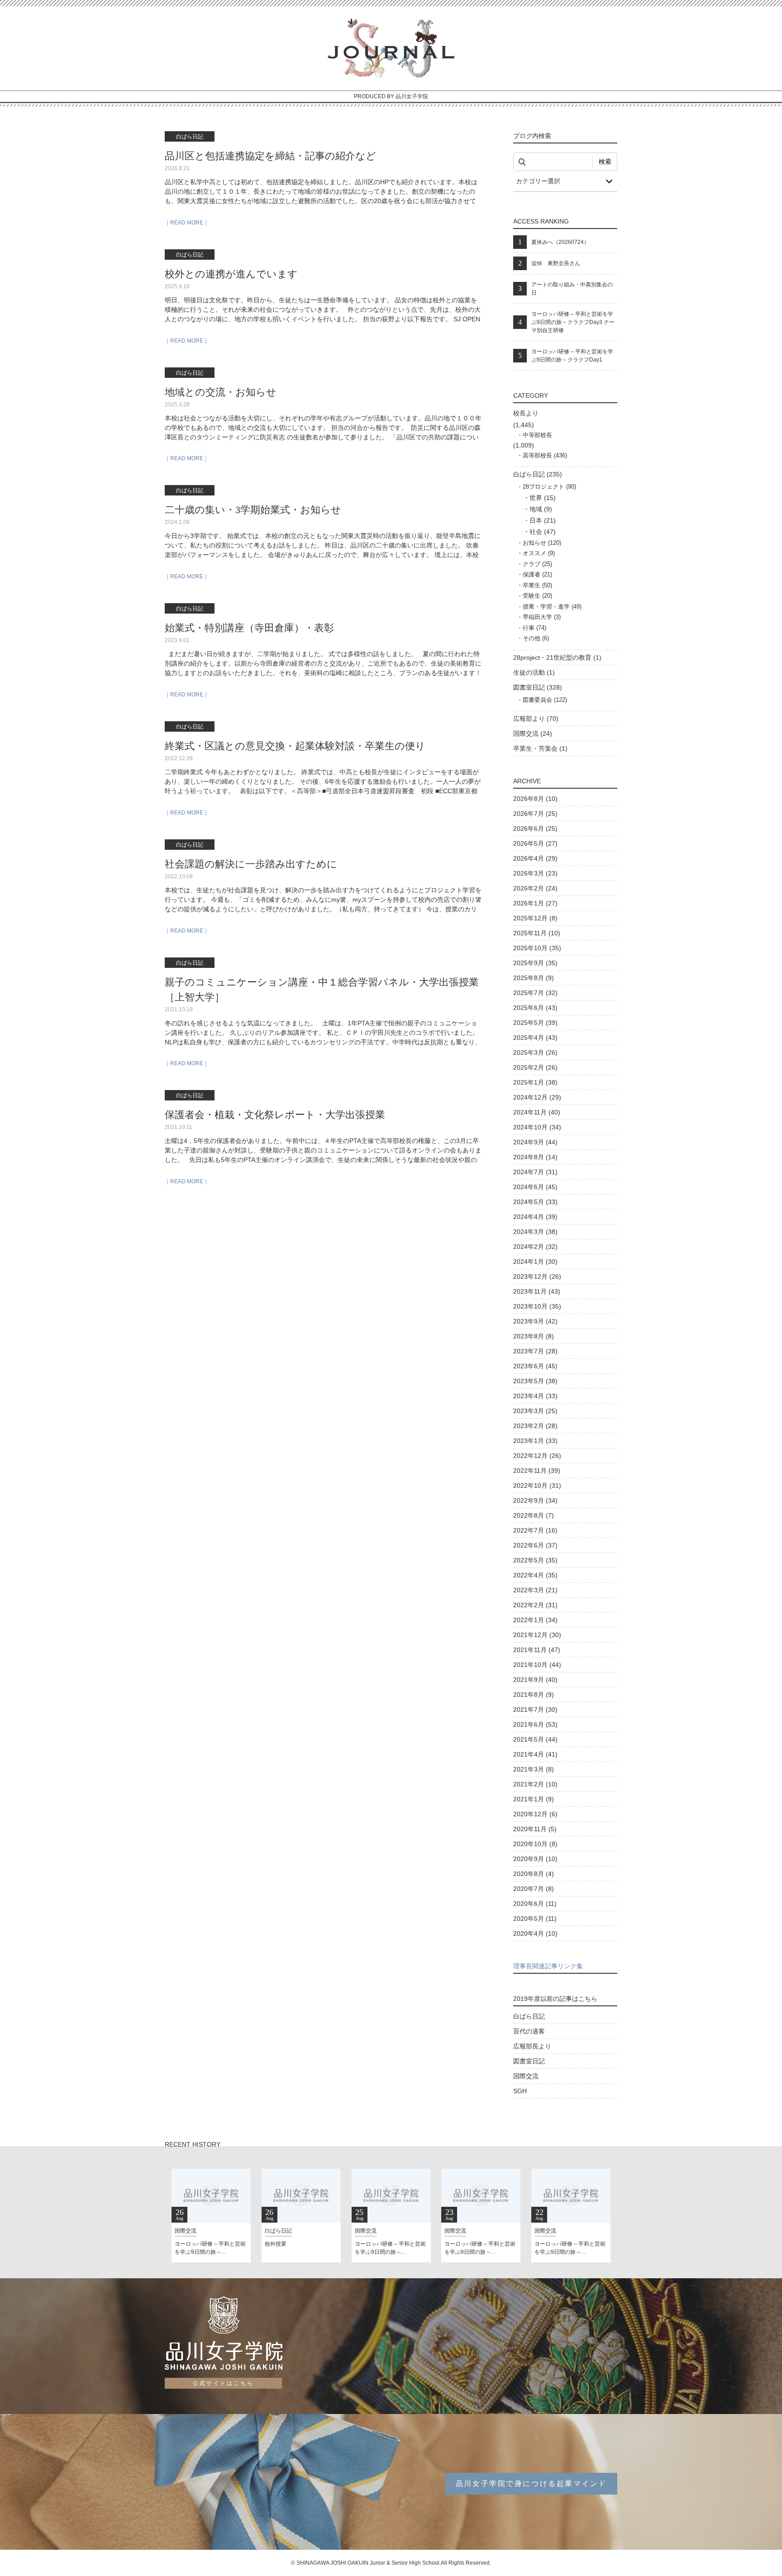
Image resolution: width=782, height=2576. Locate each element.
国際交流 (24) (533, 733)
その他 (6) (536, 638)
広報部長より (532, 2046)
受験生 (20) (537, 596)
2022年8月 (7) (534, 1515)
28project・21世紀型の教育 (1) (557, 657)
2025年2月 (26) (535, 1067)
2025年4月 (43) (535, 1038)
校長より (526, 413)
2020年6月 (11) (535, 1904)
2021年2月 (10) (535, 1784)
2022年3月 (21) (535, 1590)
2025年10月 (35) (537, 948)
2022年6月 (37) (535, 1545)
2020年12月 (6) (535, 1814)
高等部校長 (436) (545, 455)
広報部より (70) (536, 719)
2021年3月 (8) (534, 1769)
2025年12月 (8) (535, 918)
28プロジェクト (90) (549, 487)
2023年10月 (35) (537, 1306)
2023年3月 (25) (535, 1411)
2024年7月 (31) (535, 1172)
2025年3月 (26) (535, 1052)
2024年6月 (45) (535, 1187)
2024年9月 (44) (535, 1142)
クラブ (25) (537, 564)
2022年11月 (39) (537, 1471)
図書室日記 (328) (538, 687)
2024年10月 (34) (537, 1127)
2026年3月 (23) (535, 873)
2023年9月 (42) (535, 1321)
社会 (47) (543, 532)
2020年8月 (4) (534, 1874)
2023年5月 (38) (535, 1381)
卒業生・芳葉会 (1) (540, 748)
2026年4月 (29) (535, 858)
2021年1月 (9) (534, 1799)
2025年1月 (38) (535, 1082)
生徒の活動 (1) (534, 672)
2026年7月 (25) (535, 814)
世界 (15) (543, 498)
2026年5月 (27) (535, 843)
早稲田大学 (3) (542, 617)
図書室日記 (529, 2061)
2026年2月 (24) (535, 888)
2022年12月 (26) (537, 1456)
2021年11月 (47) (537, 1650)
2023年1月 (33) (535, 1441)
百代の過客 (529, 2031)
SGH (520, 2091)
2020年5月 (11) (535, 1919)
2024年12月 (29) (537, 1097)
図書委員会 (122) (545, 700)
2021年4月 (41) (535, 1754)
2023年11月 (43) (537, 1291)
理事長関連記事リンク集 (548, 1966)
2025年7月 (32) (535, 993)
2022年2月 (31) (535, 1605)
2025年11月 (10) (537, 933)
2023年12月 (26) (537, 1276)
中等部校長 (537, 435)
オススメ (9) (539, 553)
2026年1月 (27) (535, 903)
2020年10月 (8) (535, 1844)
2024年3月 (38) (535, 1232)
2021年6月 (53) (535, 1724)
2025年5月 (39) (535, 1023)
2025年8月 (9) (534, 978)
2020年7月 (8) (534, 1889)
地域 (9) (541, 509)
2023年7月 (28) (535, 1351)
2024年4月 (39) (535, 1217)
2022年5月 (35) (535, 1560)
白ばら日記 (529, 2016)
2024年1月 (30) (535, 1262)
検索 (605, 162)
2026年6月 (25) (535, 829)
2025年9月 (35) (535, 963)
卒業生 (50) (537, 585)
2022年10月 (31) (537, 1486)
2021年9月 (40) (535, 1680)
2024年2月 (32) (535, 1247)
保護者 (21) (537, 574)
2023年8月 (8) (534, 1336)
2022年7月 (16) (535, 1530)
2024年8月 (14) (535, 1157)
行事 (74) (534, 628)
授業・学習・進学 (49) (552, 607)
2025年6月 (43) (535, 1008)
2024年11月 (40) (537, 1112)
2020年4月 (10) (535, 1933)
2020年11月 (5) (535, 1829)
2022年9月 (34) (535, 1500)
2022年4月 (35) (535, 1575)
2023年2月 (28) (535, 1426)
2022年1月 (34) (535, 1620)
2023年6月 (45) (535, 1366)
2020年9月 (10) (535, 1859)
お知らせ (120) (542, 543)
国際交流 (526, 2076)
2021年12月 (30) (537, 1635)
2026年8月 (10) (535, 799)
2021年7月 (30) (535, 1709)
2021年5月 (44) (535, 1739)
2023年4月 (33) (535, 1396)
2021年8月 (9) (534, 1695)
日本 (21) (543, 520)
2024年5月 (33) (535, 1202)
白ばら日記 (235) (538, 474)
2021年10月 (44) (537, 1665)
